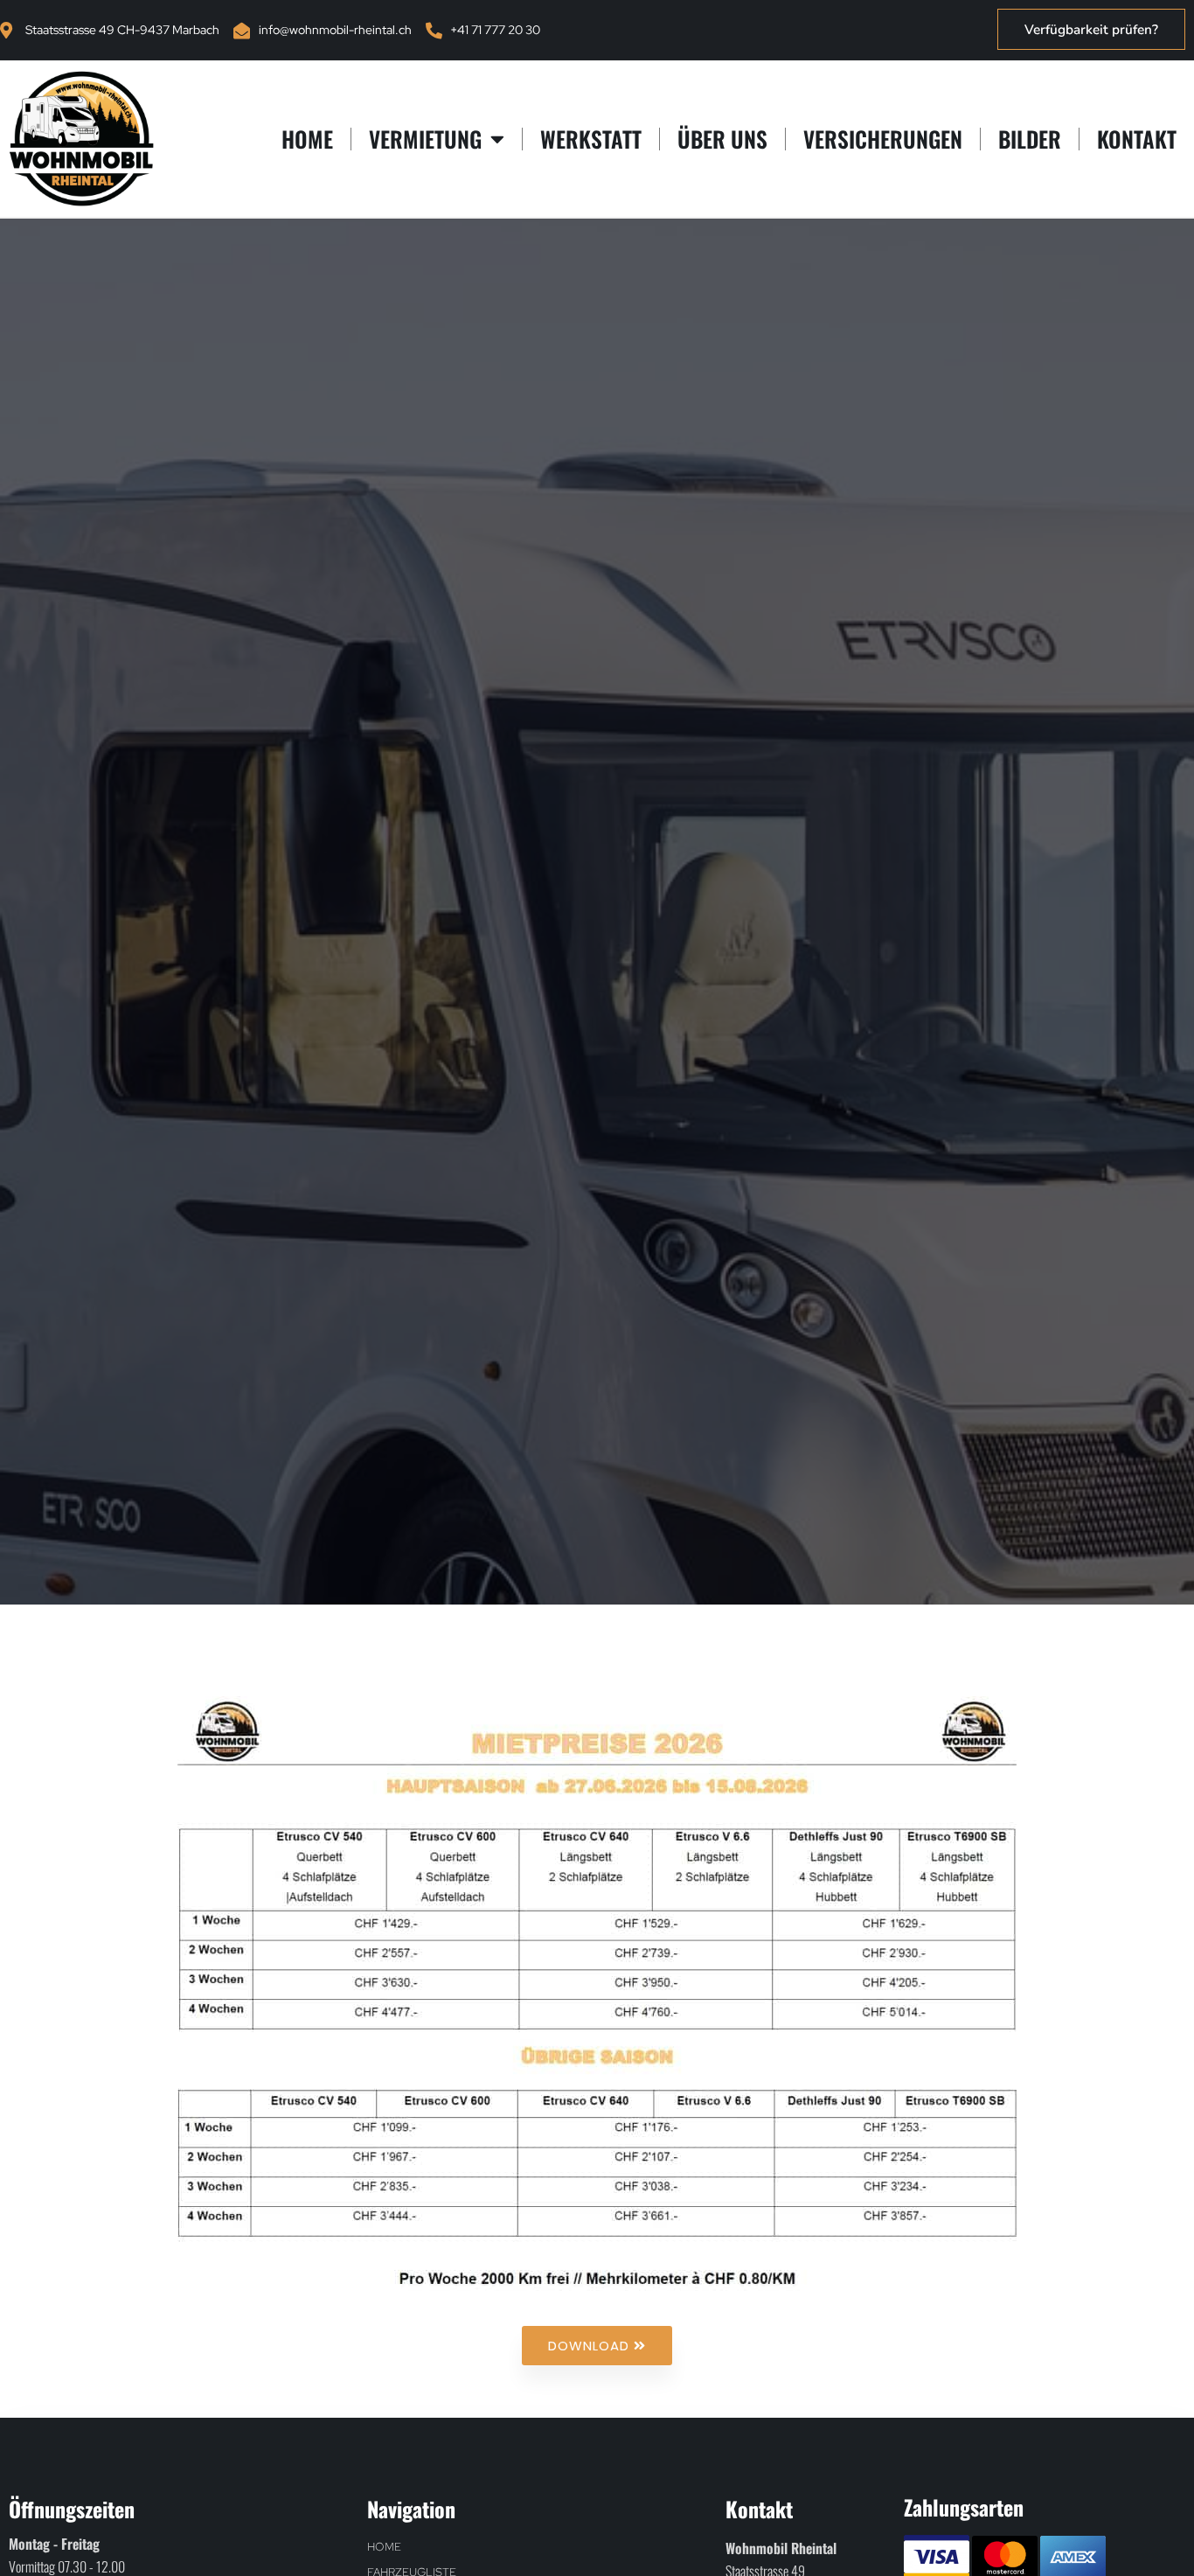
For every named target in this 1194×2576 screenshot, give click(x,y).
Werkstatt (591, 139)
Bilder (1030, 139)
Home (307, 139)
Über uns (722, 139)
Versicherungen (883, 139)
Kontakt (1137, 139)
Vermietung (425, 139)
